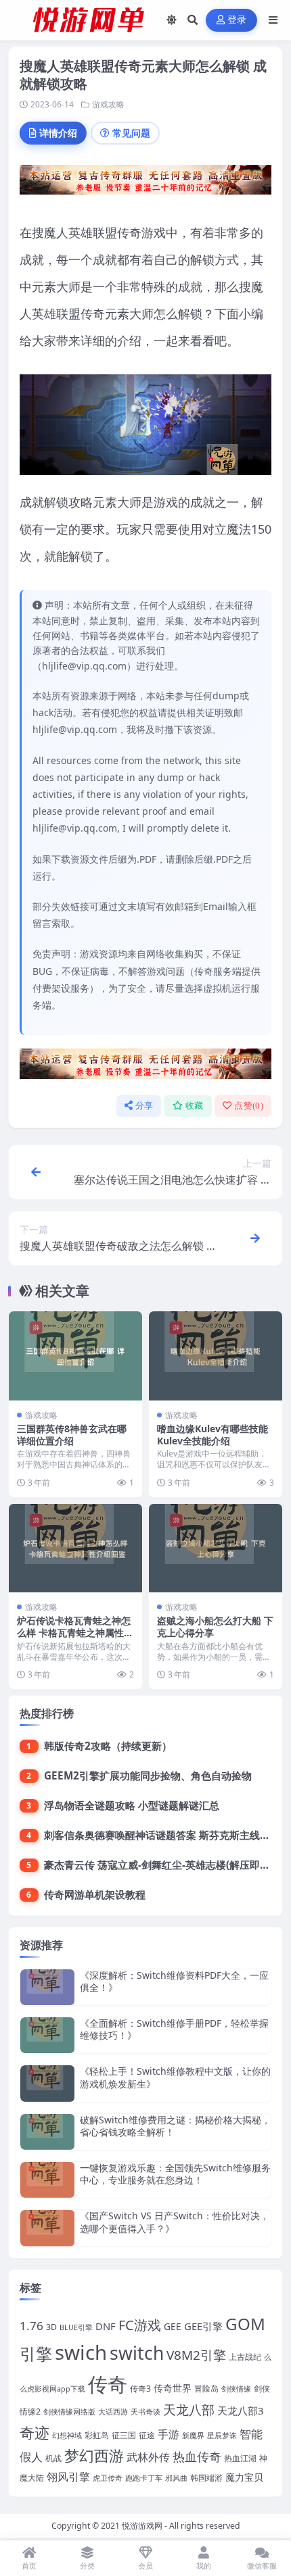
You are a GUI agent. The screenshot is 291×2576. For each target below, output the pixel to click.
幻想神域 (67, 2435)
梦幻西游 (94, 2455)
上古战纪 (245, 2357)
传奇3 (140, 2389)
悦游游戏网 (142, 2526)
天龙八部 (189, 2410)
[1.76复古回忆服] (145, 184)
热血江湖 (240, 2458)
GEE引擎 (203, 2326)
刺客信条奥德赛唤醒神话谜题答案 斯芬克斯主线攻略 (162, 1835)
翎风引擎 (68, 2476)
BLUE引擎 (76, 2327)
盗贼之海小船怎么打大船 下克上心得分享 (215, 1626)
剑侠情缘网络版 (69, 2412)
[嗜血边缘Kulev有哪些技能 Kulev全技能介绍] (216, 1356)
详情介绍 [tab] (58, 133)
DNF (106, 2326)
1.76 (31, 2326)
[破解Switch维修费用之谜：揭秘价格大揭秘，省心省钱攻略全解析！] (47, 2132)
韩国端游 (206, 2478)
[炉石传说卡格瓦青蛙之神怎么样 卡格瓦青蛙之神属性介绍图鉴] (75, 1548)
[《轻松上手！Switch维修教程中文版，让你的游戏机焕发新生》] (47, 2083)
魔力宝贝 (244, 2477)
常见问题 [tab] (131, 133)
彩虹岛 (97, 2435)
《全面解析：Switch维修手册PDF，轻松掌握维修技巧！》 (174, 2029)
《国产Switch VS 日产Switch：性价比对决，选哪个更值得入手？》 (175, 2222)
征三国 (124, 2435)
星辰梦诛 (222, 2435)
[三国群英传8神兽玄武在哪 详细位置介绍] (75, 1356)
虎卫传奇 (108, 2478)
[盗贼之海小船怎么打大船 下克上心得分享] (216, 1548)
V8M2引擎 (196, 2355)
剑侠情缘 (236, 2389)
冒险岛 (206, 2389)
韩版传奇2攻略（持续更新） (108, 1746)
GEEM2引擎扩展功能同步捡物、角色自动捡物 (148, 1775)
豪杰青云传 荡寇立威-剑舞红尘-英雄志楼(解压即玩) (159, 1865)
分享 (144, 1106)
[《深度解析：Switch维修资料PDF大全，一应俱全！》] (47, 1987)
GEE (173, 2326)
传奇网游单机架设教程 (95, 1894)
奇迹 (35, 2432)
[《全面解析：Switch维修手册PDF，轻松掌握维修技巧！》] (47, 2035)
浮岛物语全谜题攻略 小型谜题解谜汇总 (132, 1805)
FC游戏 (140, 2325)
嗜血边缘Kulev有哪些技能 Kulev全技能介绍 (212, 1435)
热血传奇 (197, 2456)
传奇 (108, 2384)
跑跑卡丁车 (144, 2478)
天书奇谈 (145, 2412)
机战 (53, 2458)
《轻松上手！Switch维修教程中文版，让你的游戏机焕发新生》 (175, 2077)
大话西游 (113, 2412)
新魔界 (193, 2435)
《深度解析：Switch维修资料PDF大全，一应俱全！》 (174, 1981)
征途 (147, 2435)
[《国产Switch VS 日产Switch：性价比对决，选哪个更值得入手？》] (47, 2228)
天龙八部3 (240, 2410)
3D (51, 2327)
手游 (169, 2434)
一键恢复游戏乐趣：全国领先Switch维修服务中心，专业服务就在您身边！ (175, 2174)
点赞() (249, 1106)
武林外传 (148, 2457)
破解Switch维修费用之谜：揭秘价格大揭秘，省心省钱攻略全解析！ (175, 2126)
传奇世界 (173, 2388)
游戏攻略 (108, 104)
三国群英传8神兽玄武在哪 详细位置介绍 (72, 1435)
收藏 (195, 1106)
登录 (237, 20)
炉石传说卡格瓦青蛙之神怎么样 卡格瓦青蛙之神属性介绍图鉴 (75, 1633)
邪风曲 (176, 2478)
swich (81, 2352)
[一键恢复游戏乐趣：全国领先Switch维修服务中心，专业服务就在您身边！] (47, 2180)
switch (137, 2353)
